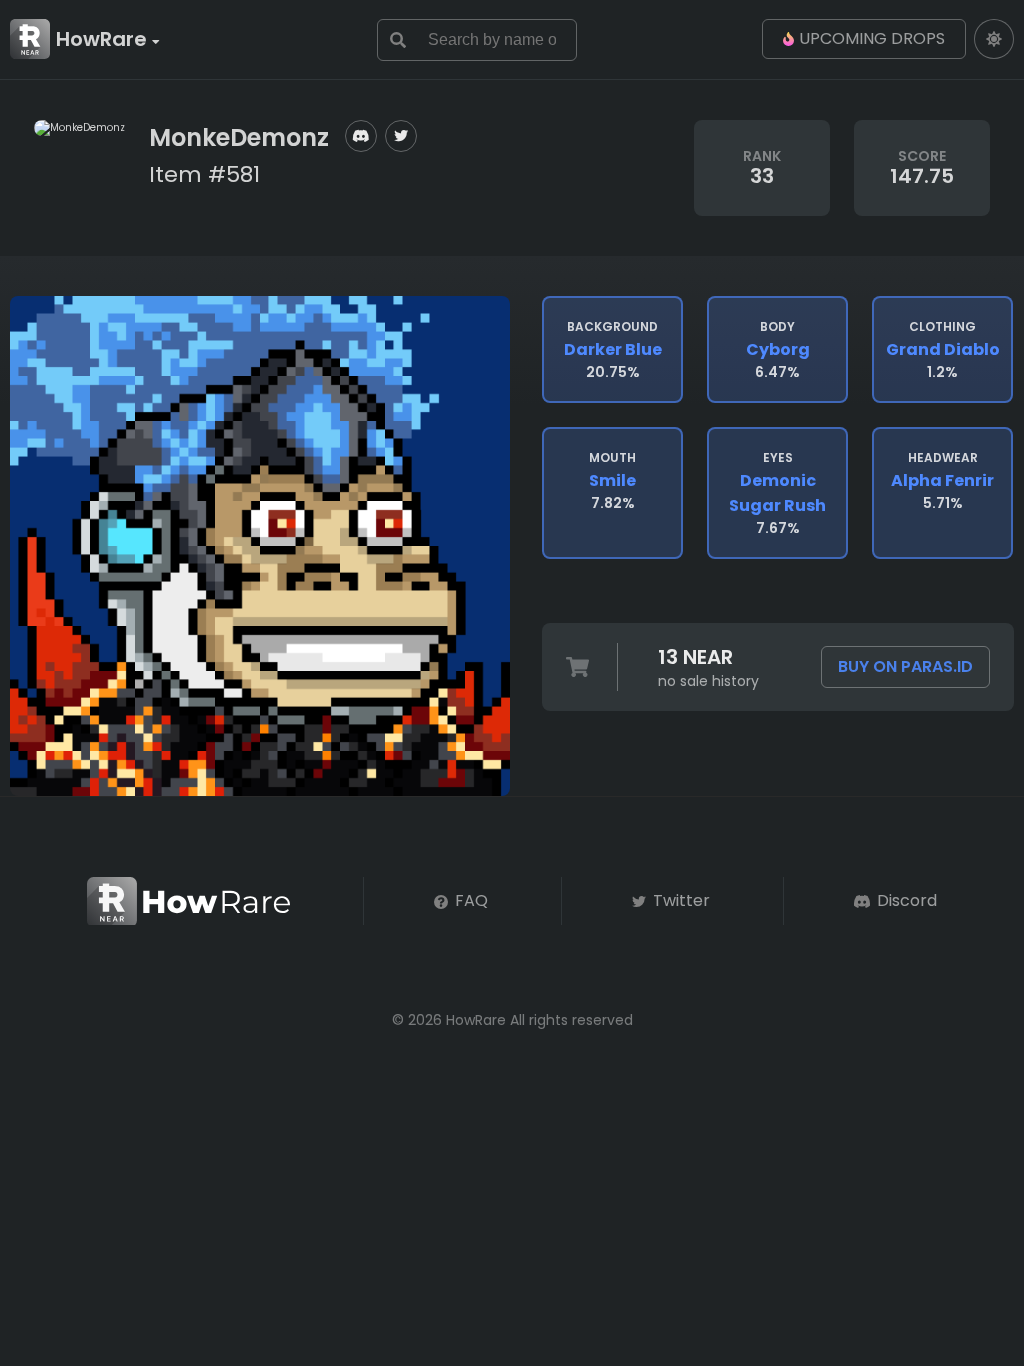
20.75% (613, 350)
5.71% (942, 481)
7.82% (612, 481)
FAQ (469, 900)
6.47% (778, 350)
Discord (905, 900)
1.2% (943, 350)
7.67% (777, 493)
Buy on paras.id (905, 666)
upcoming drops (872, 38)
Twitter (679, 900)
